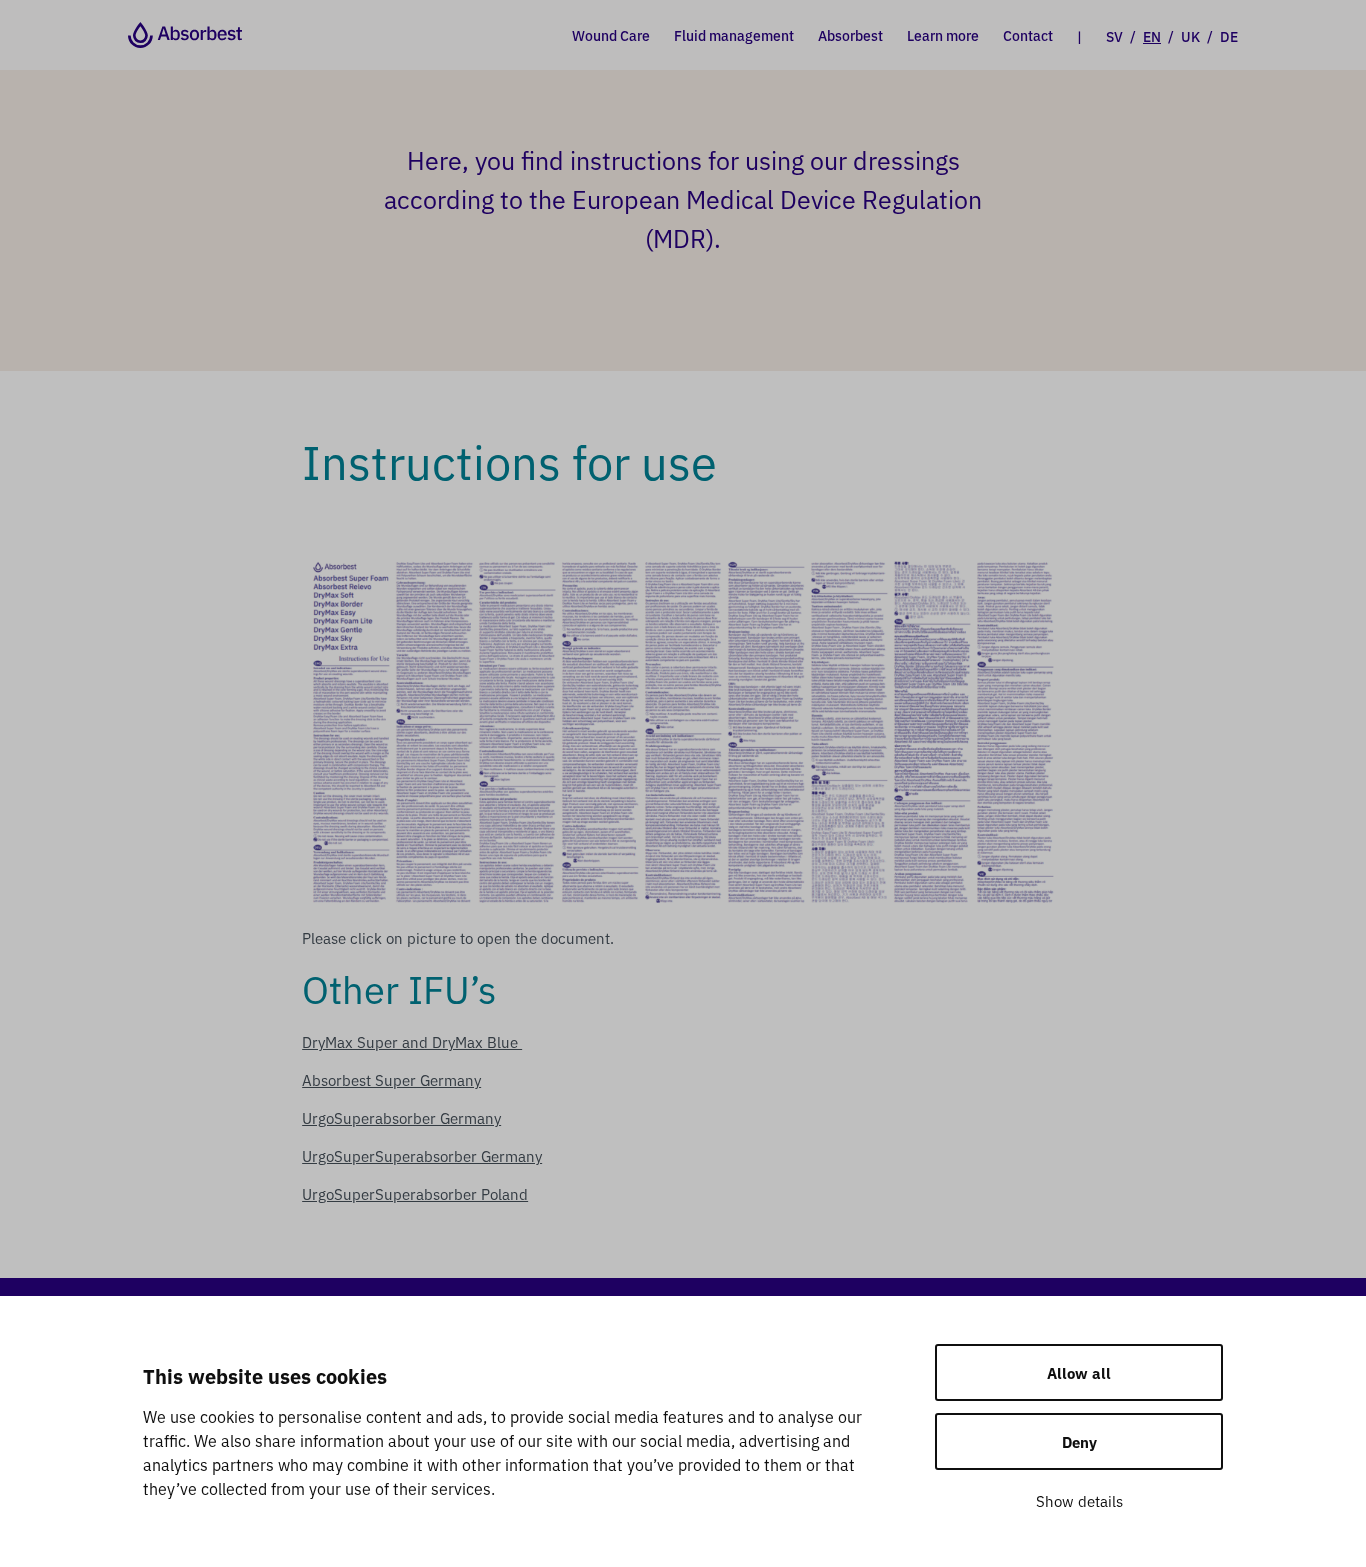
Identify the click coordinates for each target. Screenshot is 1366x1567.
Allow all (1079, 1372)
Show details (1079, 1500)
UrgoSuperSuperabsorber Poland (415, 1193)
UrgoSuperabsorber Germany (401, 1117)
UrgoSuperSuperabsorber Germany (422, 1155)
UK (1190, 36)
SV (1114, 36)
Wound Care (611, 35)
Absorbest (850, 35)
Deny (1079, 1441)
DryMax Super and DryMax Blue (412, 1041)
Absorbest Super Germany (391, 1079)
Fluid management (734, 35)
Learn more (943, 35)
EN (1152, 36)
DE (1229, 36)
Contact (1028, 35)
